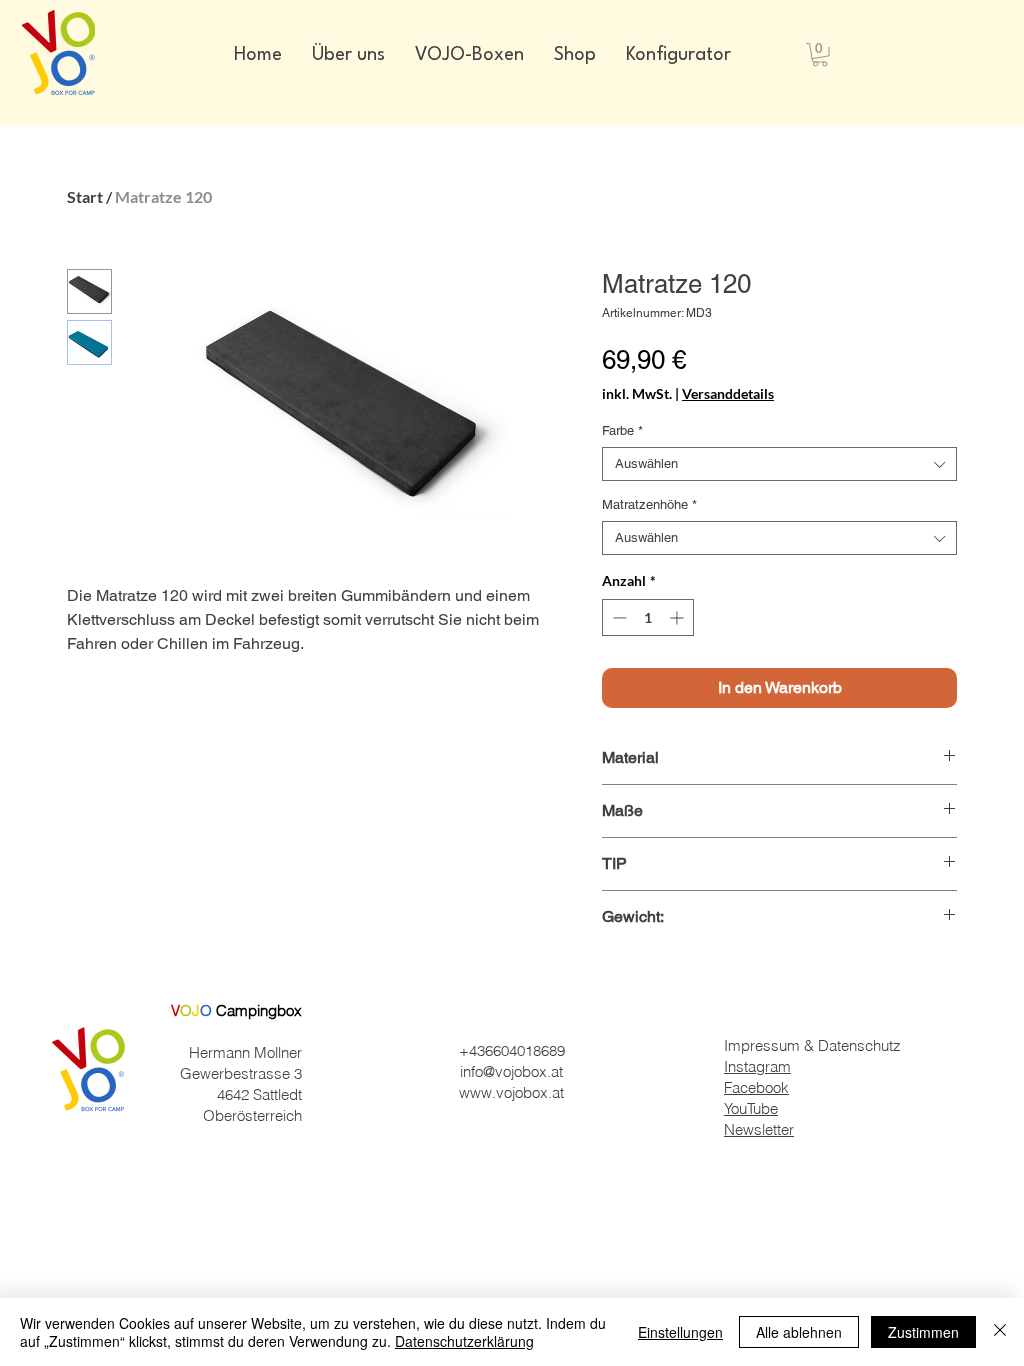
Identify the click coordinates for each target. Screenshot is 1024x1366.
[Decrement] (617, 617)
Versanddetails (728, 393)
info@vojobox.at (511, 1071)
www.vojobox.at (511, 1092)
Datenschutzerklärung (464, 1341)
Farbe (622, 430)
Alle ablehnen (799, 1332)
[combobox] (779, 464)
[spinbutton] (648, 617)
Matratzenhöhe (649, 504)
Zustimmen (923, 1332)
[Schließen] (1000, 1332)
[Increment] (678, 617)
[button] (820, 55)
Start (85, 196)
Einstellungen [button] (680, 1332)
